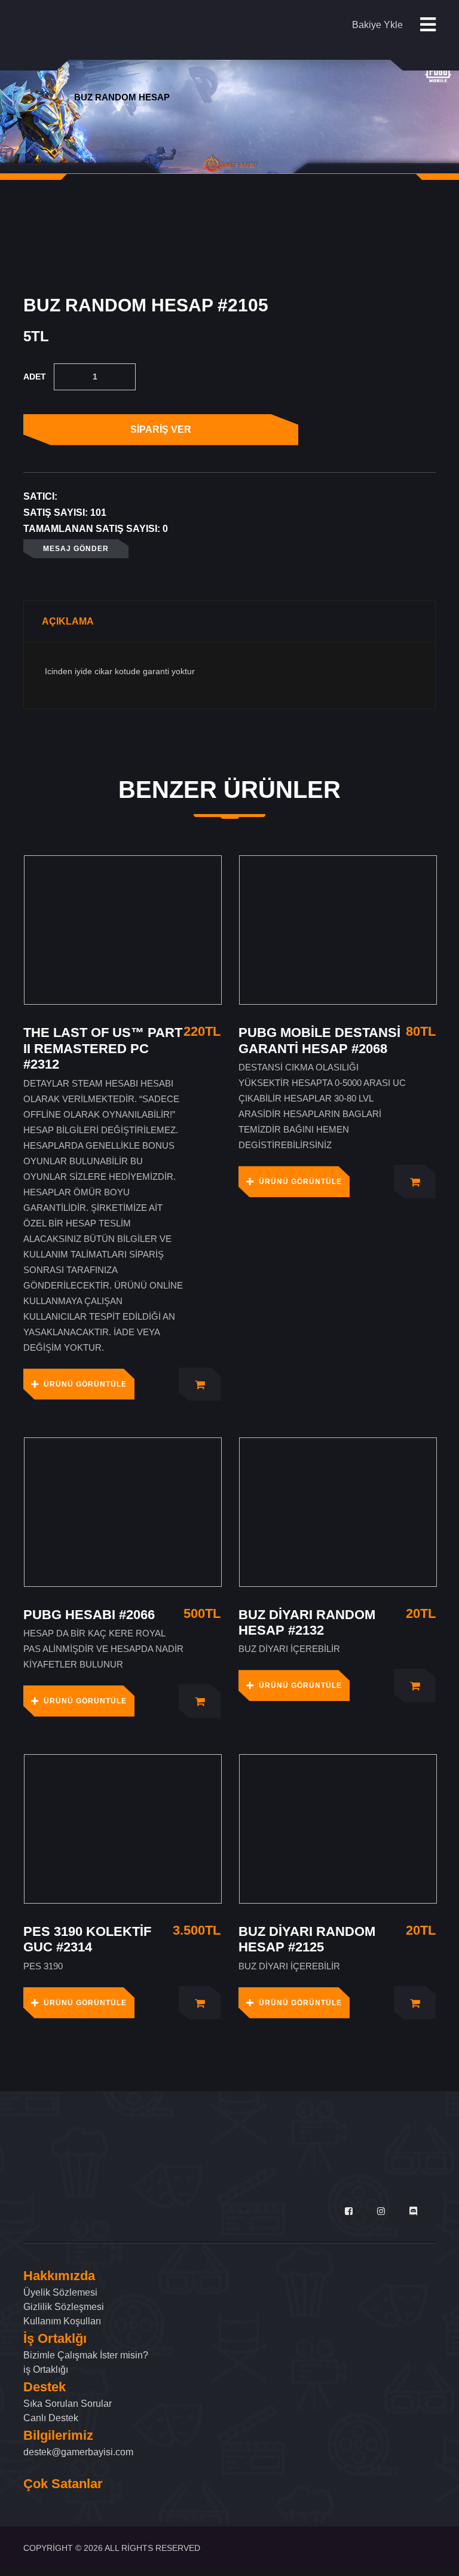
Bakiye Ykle (377, 25)
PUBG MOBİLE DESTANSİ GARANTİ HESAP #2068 (319, 1040)
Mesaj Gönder (76, 549)
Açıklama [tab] (68, 621)
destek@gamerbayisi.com (78, 2452)
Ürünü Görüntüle (85, 1384)
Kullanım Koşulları (62, 2321)
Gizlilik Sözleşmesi (64, 2307)
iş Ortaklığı (46, 2370)
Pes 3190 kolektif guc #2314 (87, 1939)
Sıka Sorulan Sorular (68, 2404)
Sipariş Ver (161, 429)
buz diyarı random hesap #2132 (307, 1622)
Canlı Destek (51, 2418)
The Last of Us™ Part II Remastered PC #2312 (103, 1048)
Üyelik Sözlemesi (60, 2292)
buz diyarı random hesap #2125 (307, 1939)
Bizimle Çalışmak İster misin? (86, 2355)
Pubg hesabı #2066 (89, 1615)
